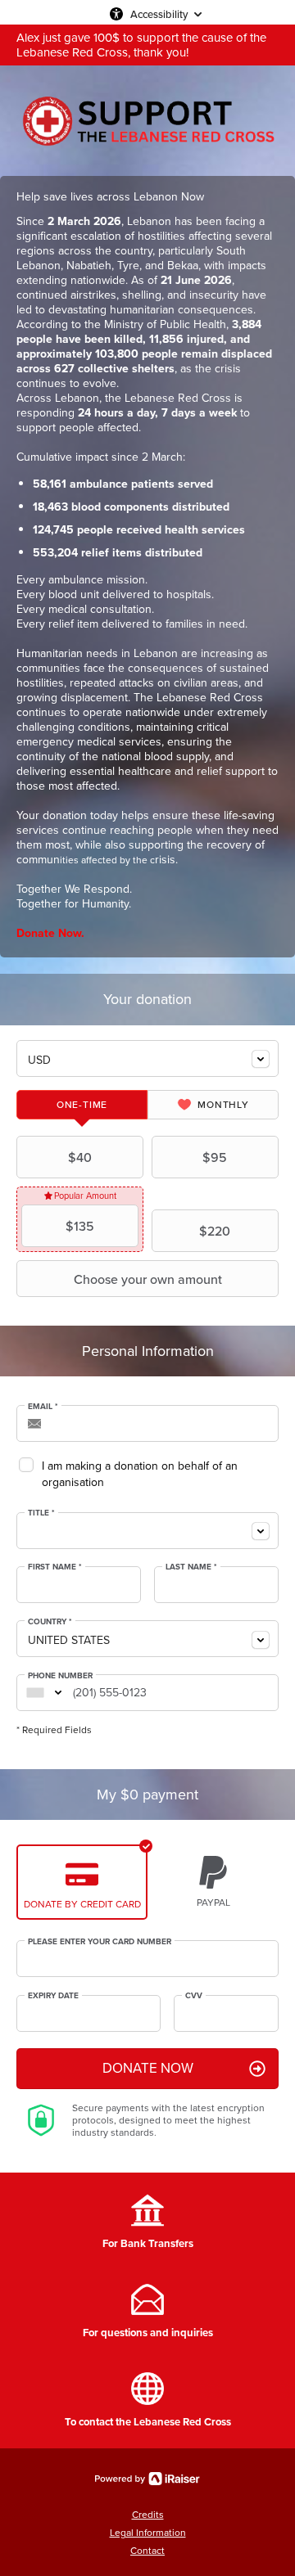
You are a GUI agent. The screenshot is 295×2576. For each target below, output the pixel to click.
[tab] (82, 1105)
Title (41, 1513)
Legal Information (148, 2533)
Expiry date (53, 1996)
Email (43, 1407)
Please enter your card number (100, 1942)
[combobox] (147, 1058)
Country (50, 1622)
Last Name (191, 1567)
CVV (194, 1996)
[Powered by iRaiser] (147, 2479)
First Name (55, 1567)
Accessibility (159, 14)
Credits (148, 2515)
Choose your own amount (148, 1279)
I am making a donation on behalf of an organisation (140, 1474)
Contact (147, 2551)
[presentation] (82, 1105)
